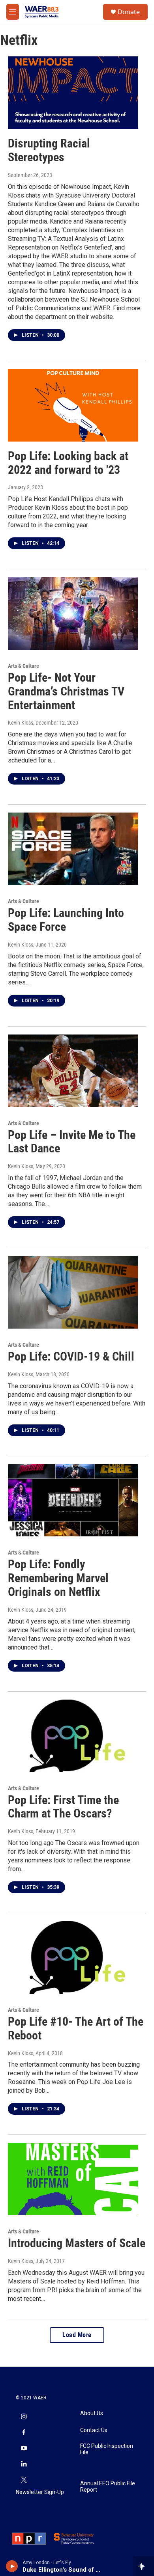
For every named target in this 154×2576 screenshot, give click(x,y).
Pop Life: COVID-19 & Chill (71, 1356)
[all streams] (144, 2566)
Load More (77, 2335)
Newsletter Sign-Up (40, 2492)
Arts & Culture (23, 666)
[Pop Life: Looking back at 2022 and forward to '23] (73, 405)
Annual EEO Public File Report (108, 2487)
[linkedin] (24, 2464)
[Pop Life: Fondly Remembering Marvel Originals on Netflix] (73, 1500)
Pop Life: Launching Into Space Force (66, 920)
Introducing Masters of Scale (77, 2243)
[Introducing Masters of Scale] (73, 2179)
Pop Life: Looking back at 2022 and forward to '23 (68, 463)
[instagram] (24, 2417)
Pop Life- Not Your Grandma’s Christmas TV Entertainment (66, 691)
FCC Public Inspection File (107, 2449)
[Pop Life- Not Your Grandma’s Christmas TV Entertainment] (73, 613)
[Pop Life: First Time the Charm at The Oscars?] (73, 1736)
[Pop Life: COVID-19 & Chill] (73, 1292)
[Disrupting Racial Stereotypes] (73, 93)
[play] (12, 2566)
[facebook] (24, 2433)
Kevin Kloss (21, 723)
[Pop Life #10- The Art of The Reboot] (73, 1957)
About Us (92, 2413)
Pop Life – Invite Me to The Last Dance (72, 1142)
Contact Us (94, 2430)
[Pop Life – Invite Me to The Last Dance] (73, 1071)
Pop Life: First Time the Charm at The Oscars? (63, 1807)
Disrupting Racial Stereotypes (49, 150)
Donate (129, 12)
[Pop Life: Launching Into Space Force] (73, 849)
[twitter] (24, 2480)
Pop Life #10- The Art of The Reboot (76, 2028)
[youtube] (24, 2449)
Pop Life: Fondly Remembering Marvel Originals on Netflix (58, 1578)
